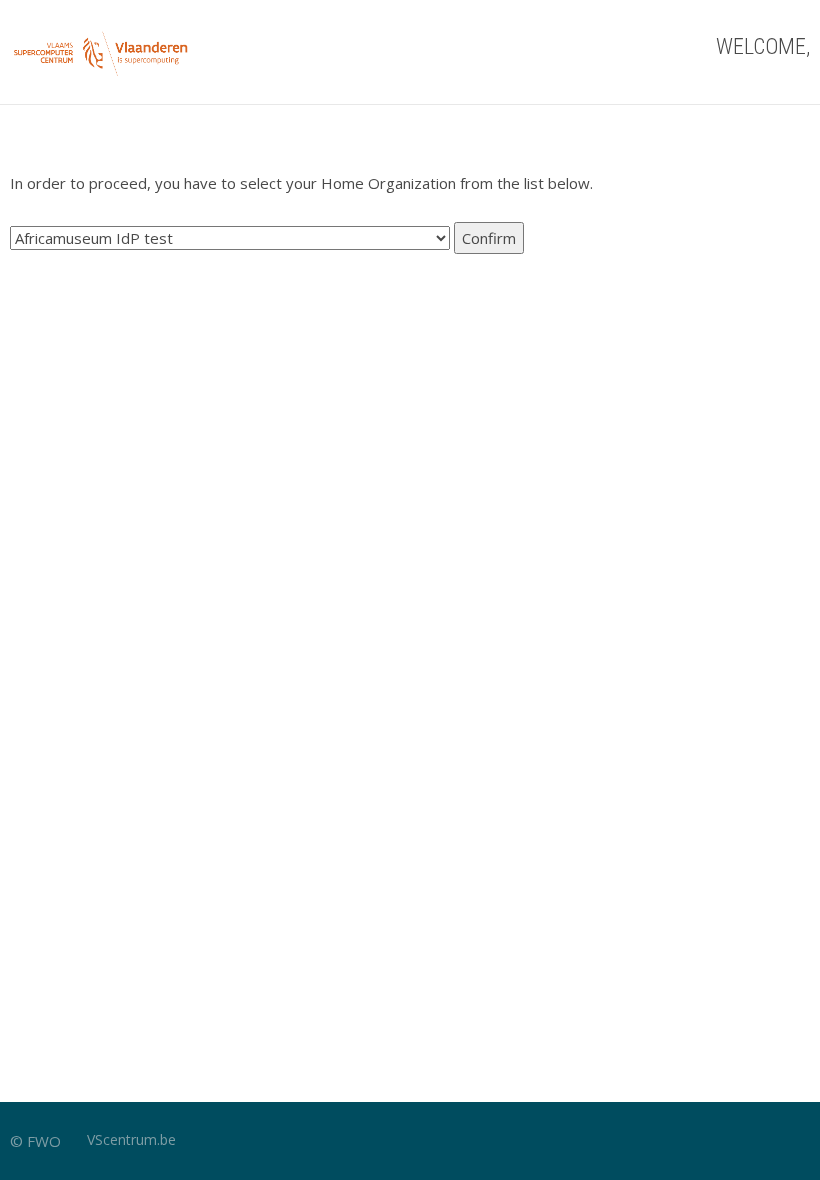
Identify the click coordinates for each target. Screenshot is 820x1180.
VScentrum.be (131, 1139)
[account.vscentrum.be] (102, 52)
